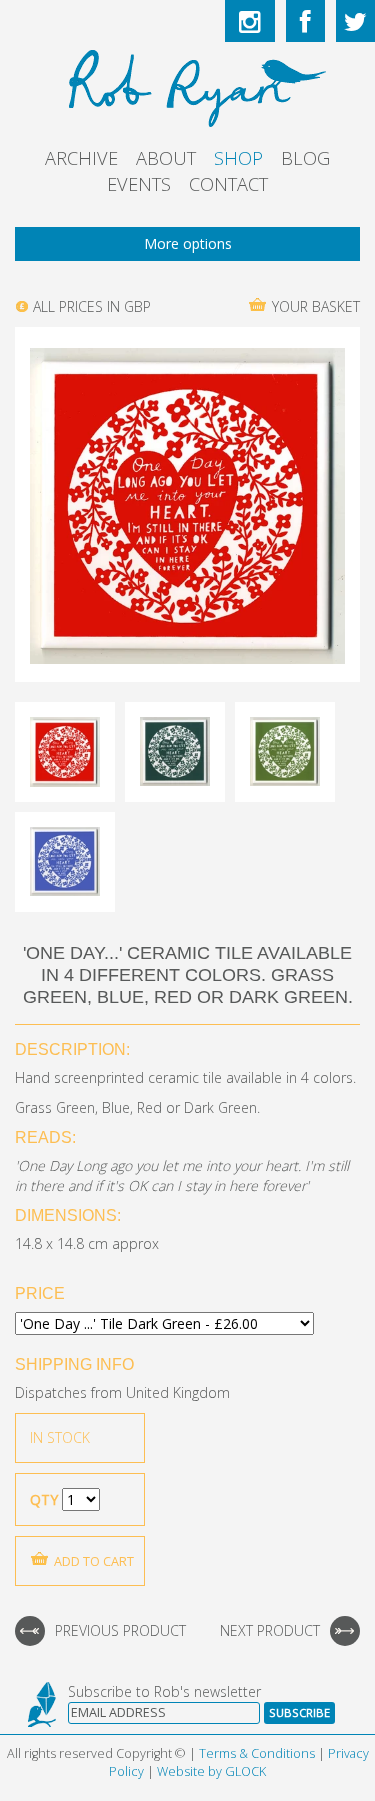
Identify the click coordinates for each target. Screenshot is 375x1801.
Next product (270, 1630)
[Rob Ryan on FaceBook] (305, 21)
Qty (44, 1499)
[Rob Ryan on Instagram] (250, 21)
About (166, 158)
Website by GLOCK (211, 1771)
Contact (228, 184)
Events (139, 184)
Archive (81, 158)
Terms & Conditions (257, 1753)
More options (188, 243)
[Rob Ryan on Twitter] (355, 21)
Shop (238, 158)
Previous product (120, 1630)
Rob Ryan (187, 85)
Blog (305, 158)
